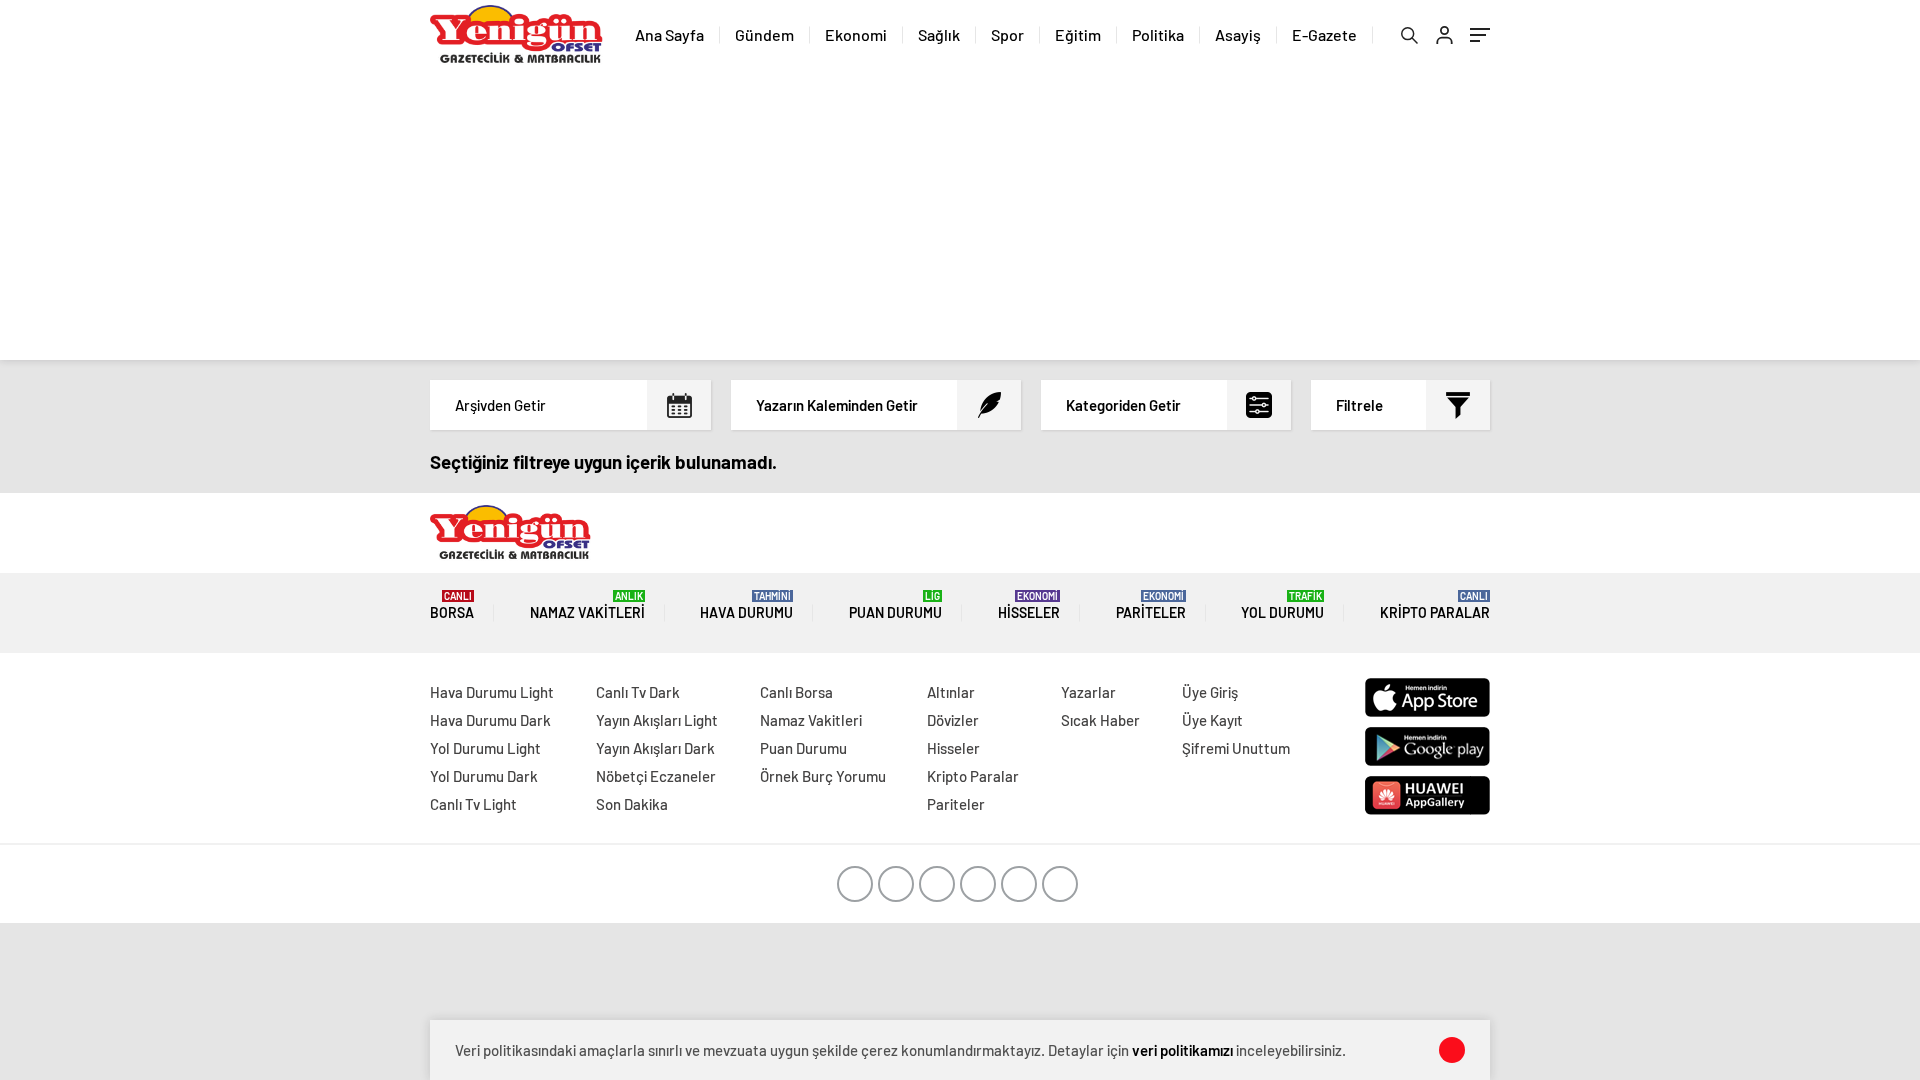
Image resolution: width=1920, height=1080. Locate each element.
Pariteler (1151, 605)
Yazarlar (1088, 692)
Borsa (452, 605)
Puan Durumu (895, 605)
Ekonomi (856, 34)
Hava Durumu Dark (490, 720)
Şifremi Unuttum (1236, 748)
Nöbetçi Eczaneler (656, 776)
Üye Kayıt (1212, 720)
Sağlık (939, 34)
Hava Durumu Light (492, 692)
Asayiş (1238, 34)
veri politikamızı (1182, 1050)
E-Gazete (1324, 34)
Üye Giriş (1210, 692)
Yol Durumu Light (485, 748)
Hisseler (1029, 605)
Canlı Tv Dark (638, 692)
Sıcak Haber (1100, 720)
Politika (1158, 34)
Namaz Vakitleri (587, 605)
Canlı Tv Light (473, 804)
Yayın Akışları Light (657, 720)
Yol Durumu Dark (484, 776)
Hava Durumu (746, 605)
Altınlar (951, 692)
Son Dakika (632, 804)
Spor (1007, 34)
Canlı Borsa (796, 692)
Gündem (764, 34)
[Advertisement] (960, 220)
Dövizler (953, 720)
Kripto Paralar (1435, 605)
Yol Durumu (1282, 605)
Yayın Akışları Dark (655, 748)
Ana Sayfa (669, 34)
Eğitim (1078, 34)
